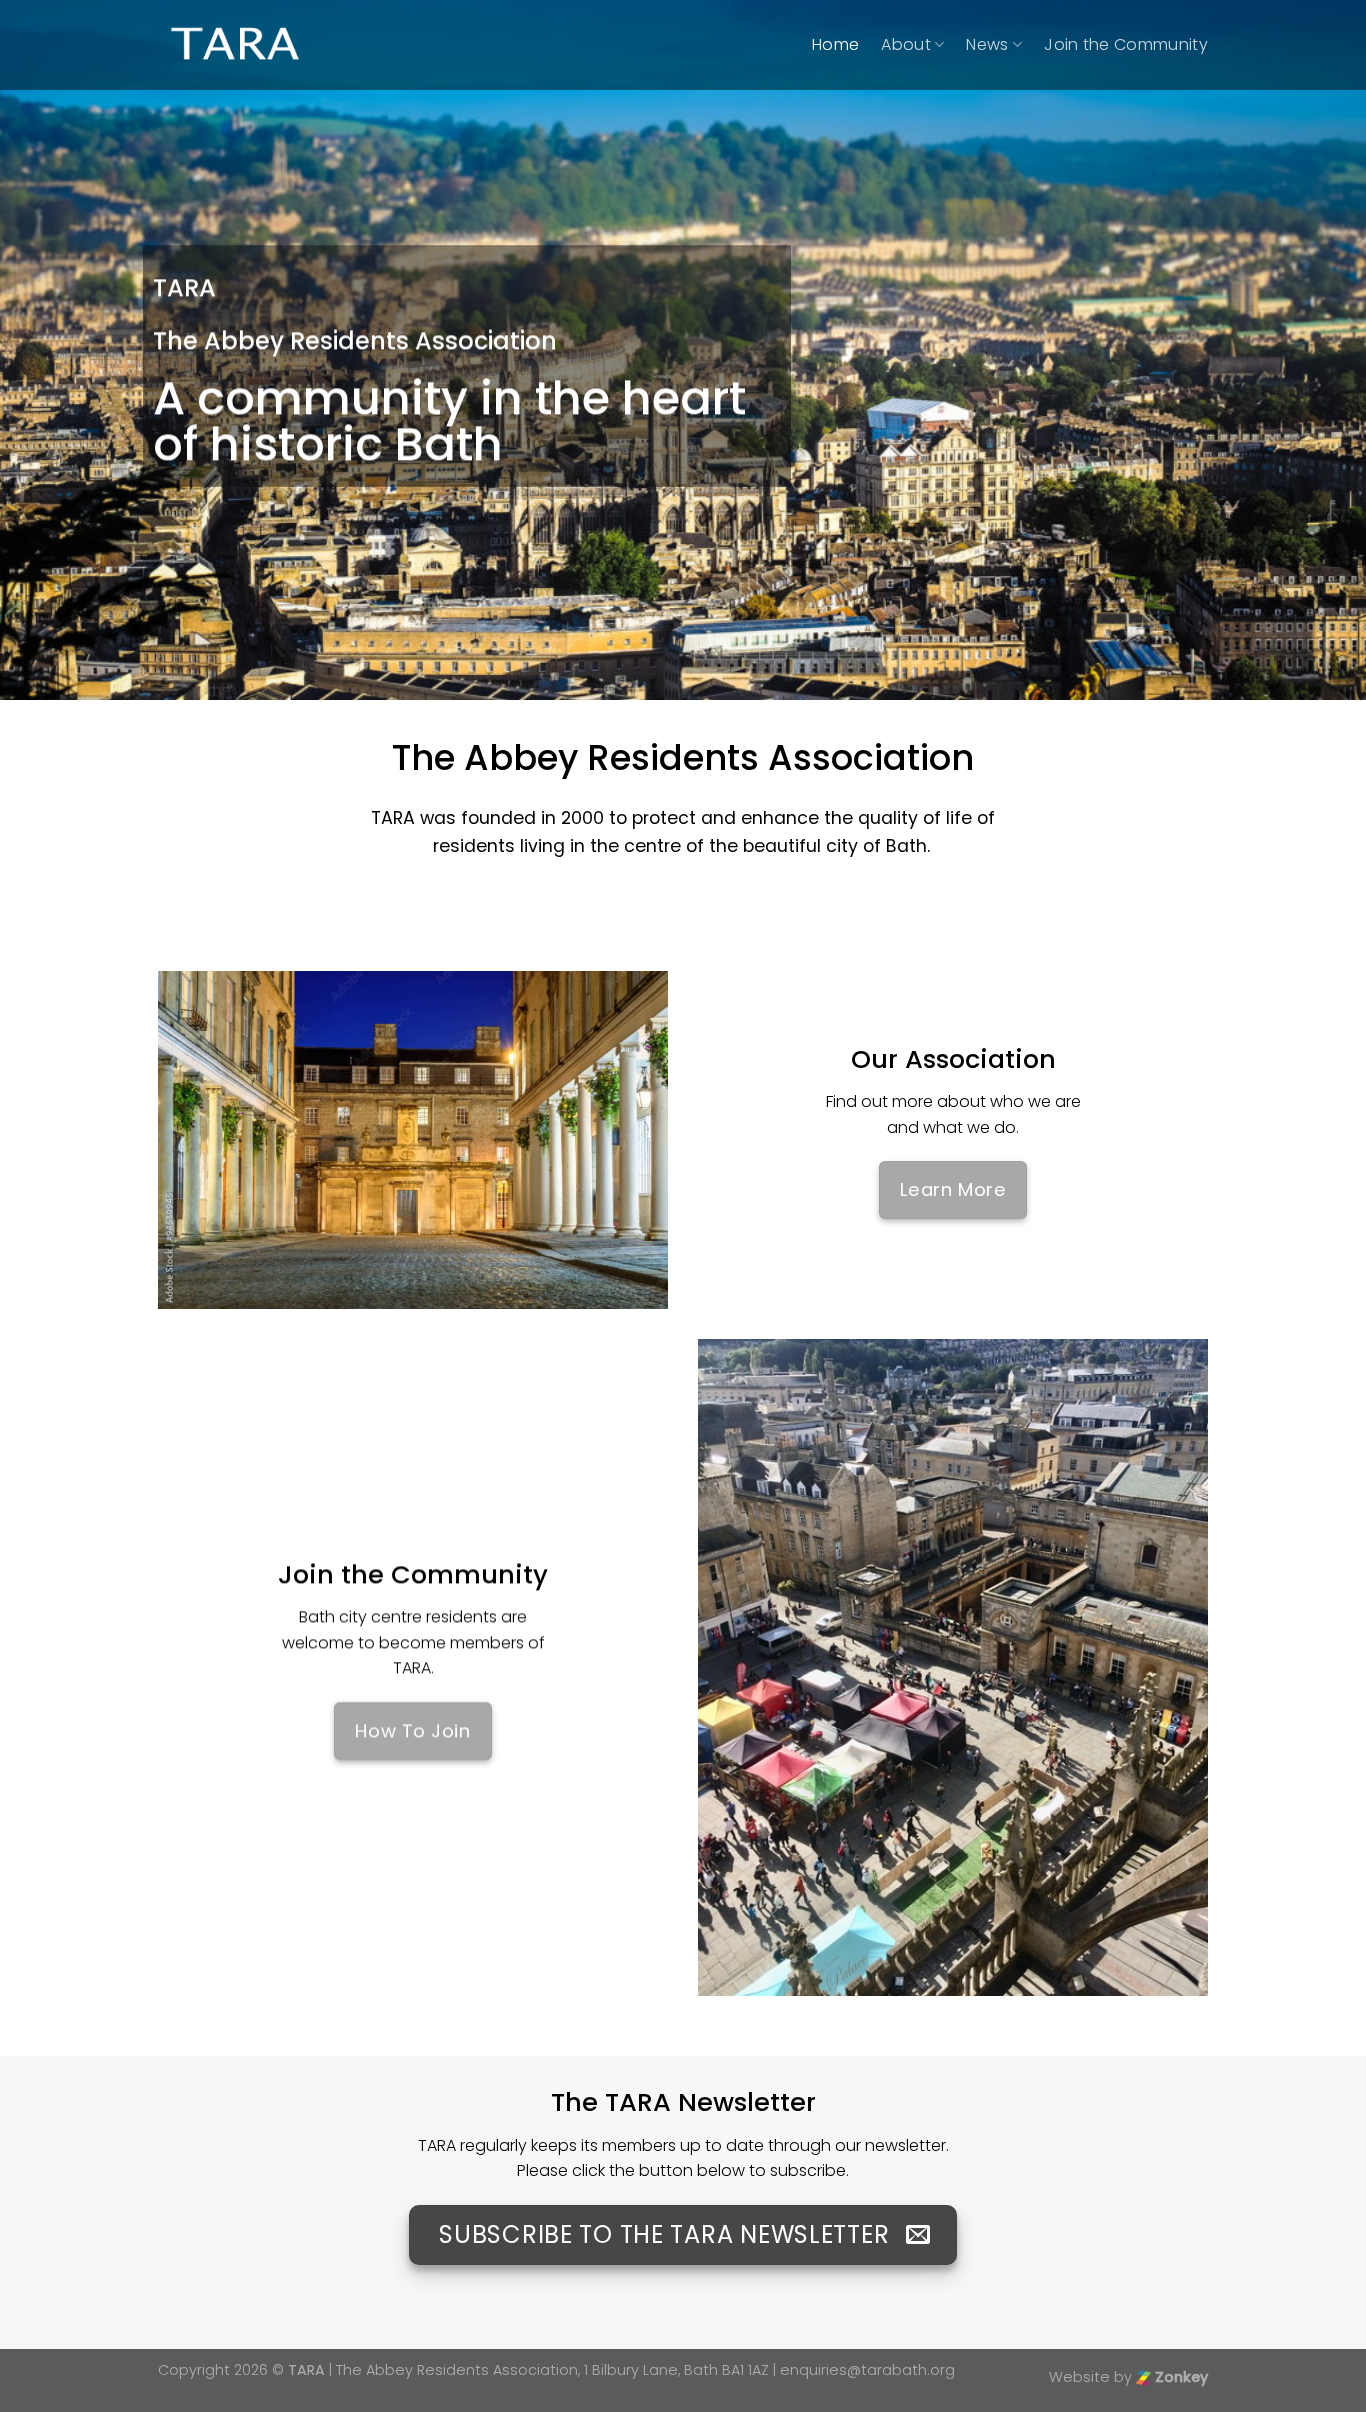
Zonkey (1179, 2377)
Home (835, 44)
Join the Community (1126, 44)
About (906, 44)
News (987, 44)
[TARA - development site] (235, 45)
